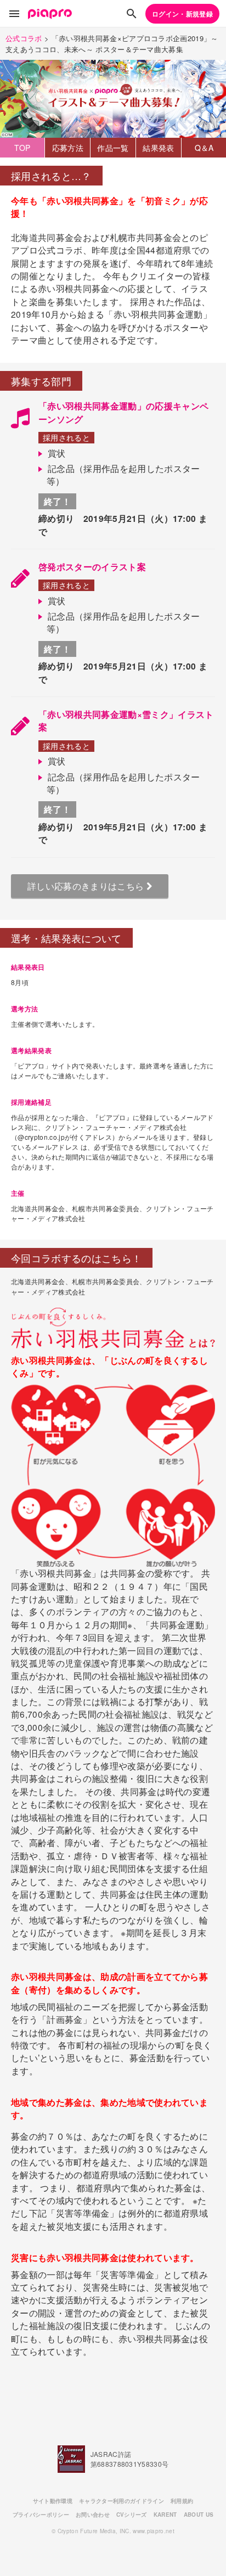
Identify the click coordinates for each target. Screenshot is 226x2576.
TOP (22, 148)
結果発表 (158, 148)
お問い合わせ (93, 2515)
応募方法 (68, 148)
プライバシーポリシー (41, 2515)
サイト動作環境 (53, 2501)
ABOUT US (199, 2515)
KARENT (165, 2515)
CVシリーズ (132, 2515)
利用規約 (182, 2501)
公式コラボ (24, 38)
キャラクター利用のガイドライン (122, 2501)
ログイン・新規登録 (182, 14)
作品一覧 (113, 148)
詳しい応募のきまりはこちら (87, 886)
